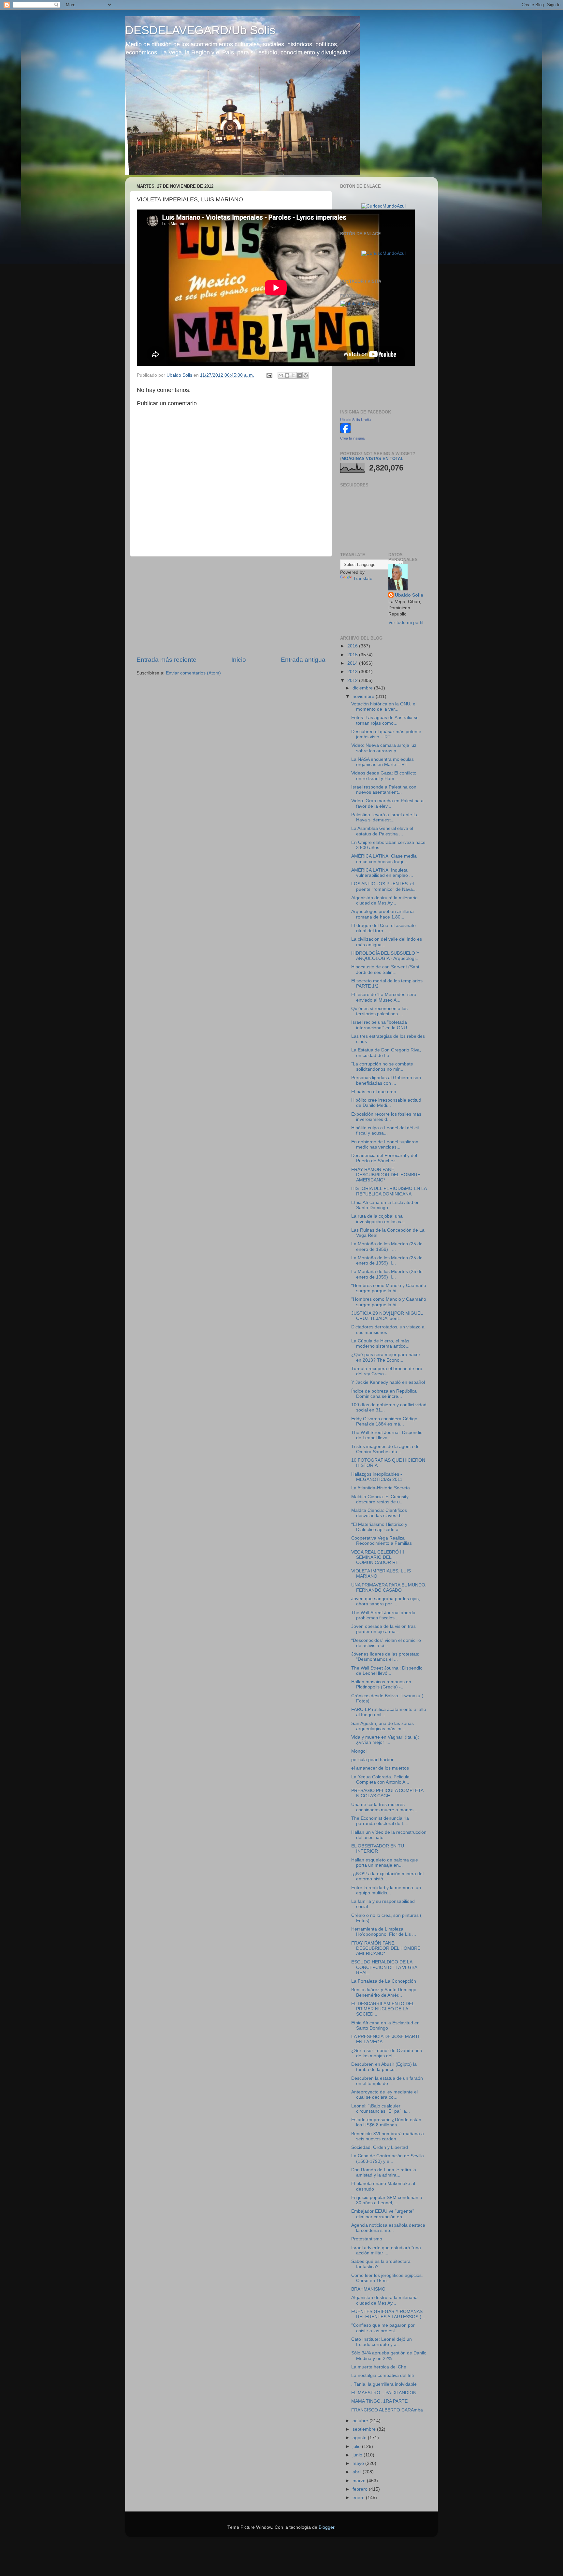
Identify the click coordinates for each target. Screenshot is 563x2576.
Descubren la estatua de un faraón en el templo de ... (387, 2081)
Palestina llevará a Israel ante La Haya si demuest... (385, 817)
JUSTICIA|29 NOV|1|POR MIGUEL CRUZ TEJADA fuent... (387, 1316)
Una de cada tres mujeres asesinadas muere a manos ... (385, 1807)
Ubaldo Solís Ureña (355, 420)
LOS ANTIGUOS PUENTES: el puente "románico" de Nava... (384, 886)
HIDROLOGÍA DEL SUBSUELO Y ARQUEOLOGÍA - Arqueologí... (385, 956)
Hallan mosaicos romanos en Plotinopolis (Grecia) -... (381, 1684)
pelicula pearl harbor (372, 1760)
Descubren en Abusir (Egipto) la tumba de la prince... (384, 2067)
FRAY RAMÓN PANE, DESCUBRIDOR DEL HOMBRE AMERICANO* (386, 1175)
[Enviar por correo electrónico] (281, 375)
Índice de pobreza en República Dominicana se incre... (384, 1394)
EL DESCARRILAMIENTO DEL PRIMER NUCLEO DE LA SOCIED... (383, 2009)
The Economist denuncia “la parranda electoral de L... (380, 1821)
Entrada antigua (303, 660)
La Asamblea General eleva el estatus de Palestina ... (382, 831)
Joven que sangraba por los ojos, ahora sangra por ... (386, 1601)
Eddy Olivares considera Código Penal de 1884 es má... (384, 1421)
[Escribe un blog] (287, 375)
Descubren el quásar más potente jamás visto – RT (386, 734)
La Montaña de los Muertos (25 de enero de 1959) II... (387, 1260)
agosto (360, 2438)
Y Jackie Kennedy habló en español (388, 1382)
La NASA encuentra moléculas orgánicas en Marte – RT (383, 762)
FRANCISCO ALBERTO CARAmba (387, 2410)
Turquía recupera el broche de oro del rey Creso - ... (387, 1371)
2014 (353, 663)
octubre (361, 2421)
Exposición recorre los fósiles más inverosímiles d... (386, 1117)
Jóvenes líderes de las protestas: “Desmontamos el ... (385, 1657)
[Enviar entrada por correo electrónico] (269, 375)
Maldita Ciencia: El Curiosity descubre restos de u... (380, 1499)
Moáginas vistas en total (372, 459)
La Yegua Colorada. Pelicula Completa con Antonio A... (380, 1780)
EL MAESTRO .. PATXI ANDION (384, 2393)
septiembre (365, 2429)
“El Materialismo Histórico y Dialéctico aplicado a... (379, 1527)
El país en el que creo (374, 1092)
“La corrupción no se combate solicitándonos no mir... (382, 1067)
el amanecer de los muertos (380, 1768)
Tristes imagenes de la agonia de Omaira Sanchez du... (385, 1449)
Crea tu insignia (352, 438)
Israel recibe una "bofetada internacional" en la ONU (379, 1025)
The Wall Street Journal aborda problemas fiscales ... (383, 1615)
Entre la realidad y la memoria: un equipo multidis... (386, 1890)
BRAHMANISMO (368, 2289)
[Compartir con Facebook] (299, 375)
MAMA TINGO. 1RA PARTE (379, 2401)
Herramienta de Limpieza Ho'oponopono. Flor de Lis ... (384, 1932)
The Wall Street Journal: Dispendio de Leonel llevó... (387, 1435)
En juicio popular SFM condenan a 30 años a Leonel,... (387, 2200)
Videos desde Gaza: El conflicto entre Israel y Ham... (384, 776)
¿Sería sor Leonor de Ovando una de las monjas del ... (387, 2053)
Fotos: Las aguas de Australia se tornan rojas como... (385, 720)
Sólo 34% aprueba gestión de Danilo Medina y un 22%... (389, 2356)
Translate (363, 579)
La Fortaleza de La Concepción (384, 1981)
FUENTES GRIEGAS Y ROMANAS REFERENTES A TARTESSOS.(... (388, 2314)
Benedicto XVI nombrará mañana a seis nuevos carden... (388, 2136)
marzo (360, 2481)
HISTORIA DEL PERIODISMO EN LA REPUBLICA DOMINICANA (389, 1191)
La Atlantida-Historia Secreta (381, 1488)
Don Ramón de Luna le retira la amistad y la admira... (384, 2172)
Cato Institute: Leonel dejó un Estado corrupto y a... (382, 2342)
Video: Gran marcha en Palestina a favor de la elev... (387, 803)
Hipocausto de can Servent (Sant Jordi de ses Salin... (385, 970)
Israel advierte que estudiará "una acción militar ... (386, 2250)
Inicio (239, 660)
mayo (359, 2463)
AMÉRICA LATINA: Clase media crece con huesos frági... (384, 859)
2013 (353, 672)
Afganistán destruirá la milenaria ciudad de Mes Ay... (384, 900)
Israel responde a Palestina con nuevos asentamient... (384, 790)
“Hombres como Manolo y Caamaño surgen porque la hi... (389, 1288)
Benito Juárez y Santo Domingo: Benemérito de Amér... (384, 1992)
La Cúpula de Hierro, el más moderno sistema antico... (380, 1344)
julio (357, 2446)
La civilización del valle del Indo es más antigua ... (387, 942)
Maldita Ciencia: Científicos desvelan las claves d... (379, 1513)
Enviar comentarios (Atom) (193, 673)
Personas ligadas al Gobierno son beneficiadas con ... (386, 1080)
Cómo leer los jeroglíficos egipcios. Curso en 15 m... (387, 2278)
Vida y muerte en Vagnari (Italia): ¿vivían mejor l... (385, 1740)
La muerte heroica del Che (379, 2367)
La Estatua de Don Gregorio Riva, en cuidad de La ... (386, 1053)
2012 (353, 680)
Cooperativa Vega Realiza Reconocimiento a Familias (382, 1541)
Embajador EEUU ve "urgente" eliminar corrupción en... (383, 2214)
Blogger (326, 2527)
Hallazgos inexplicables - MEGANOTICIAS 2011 (377, 1477)
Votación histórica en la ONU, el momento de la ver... (384, 707)
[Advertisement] (231, 606)
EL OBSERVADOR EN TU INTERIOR (378, 1849)
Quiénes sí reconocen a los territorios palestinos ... (379, 1011)
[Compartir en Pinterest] (306, 375)
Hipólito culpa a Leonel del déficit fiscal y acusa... (385, 1130)
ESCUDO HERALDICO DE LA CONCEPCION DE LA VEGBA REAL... (384, 1967)
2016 (353, 646)
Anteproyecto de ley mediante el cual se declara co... (384, 2095)
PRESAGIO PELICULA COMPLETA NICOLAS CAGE (387, 1793)
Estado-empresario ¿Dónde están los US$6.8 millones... (386, 2122)
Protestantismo (367, 2239)
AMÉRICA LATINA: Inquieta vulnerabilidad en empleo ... (382, 873)
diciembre (363, 688)
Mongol (359, 1751)
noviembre (364, 696)
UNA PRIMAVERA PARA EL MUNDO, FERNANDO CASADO (389, 1588)
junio (358, 2455)
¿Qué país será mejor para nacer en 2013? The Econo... (386, 1357)
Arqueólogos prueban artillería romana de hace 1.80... (383, 914)
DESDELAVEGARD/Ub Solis (200, 30)
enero (359, 2498)
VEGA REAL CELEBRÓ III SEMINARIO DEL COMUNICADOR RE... (378, 1557)
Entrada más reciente (166, 660)
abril (358, 2472)
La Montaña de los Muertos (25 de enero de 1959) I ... (387, 1246)
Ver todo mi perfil (406, 622)
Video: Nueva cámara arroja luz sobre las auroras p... (384, 748)
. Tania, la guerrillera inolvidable (384, 2384)
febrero (361, 2489)
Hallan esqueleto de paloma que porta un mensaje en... (385, 1863)
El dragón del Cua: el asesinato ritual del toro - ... (383, 928)
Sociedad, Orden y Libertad (380, 2147)
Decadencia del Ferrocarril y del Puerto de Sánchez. (384, 1158)
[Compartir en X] (293, 375)
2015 (353, 655)
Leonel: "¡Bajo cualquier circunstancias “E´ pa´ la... (381, 2109)
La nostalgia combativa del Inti (383, 2375)
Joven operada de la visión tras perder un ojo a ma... (383, 1629)
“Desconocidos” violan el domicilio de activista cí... (386, 1643)
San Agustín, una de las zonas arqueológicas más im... (383, 1726)
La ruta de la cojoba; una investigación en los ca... (379, 1219)
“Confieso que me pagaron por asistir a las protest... (383, 2328)
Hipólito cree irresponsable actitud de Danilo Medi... (386, 1103)
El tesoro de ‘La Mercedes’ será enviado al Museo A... (384, 997)
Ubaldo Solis (409, 595)
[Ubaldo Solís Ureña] (345, 432)
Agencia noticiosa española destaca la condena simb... (388, 2228)
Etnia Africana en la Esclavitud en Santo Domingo (385, 1205)
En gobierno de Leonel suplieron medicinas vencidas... (385, 1144)
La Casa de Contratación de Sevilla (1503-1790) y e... (388, 2158)
